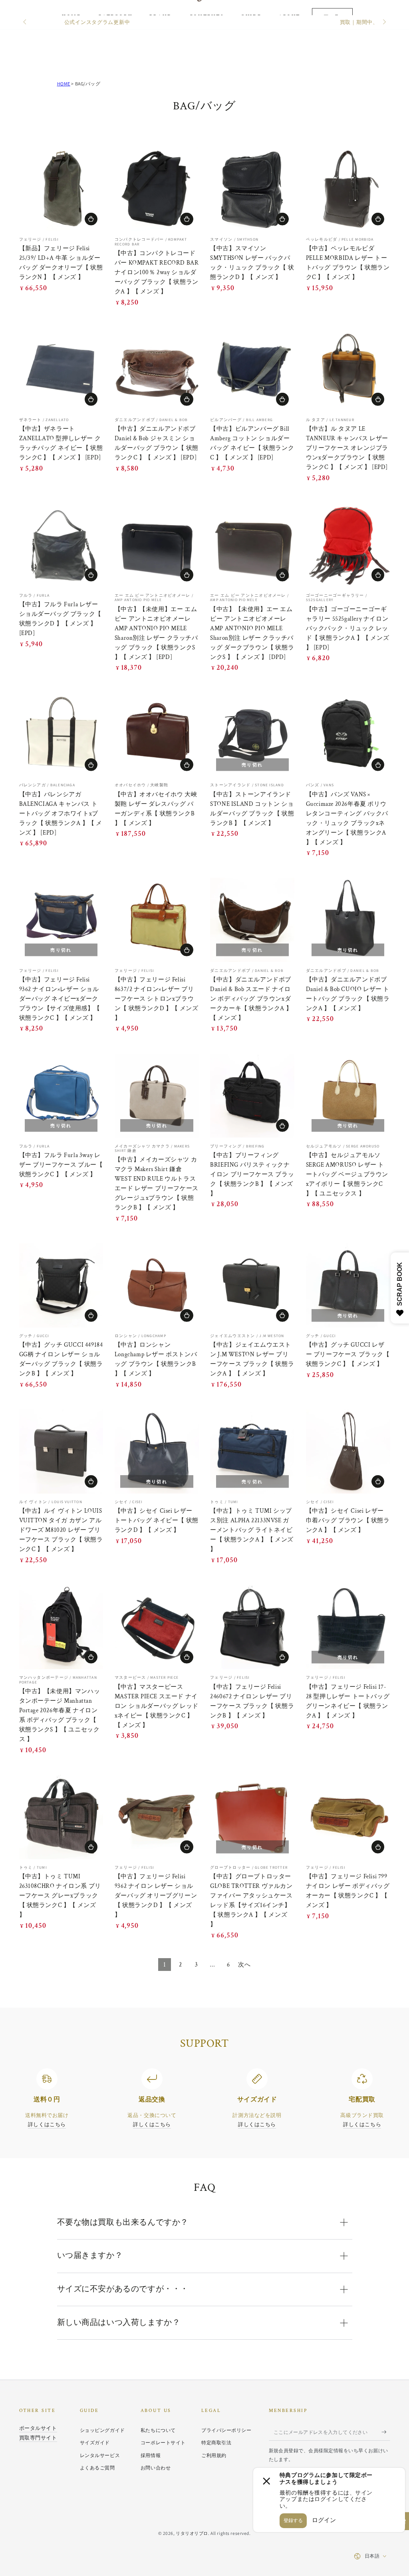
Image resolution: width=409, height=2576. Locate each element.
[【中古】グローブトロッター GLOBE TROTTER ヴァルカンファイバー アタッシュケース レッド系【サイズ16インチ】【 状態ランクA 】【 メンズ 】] (252, 1817)
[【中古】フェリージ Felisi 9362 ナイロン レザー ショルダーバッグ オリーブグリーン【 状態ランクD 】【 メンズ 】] (157, 1817)
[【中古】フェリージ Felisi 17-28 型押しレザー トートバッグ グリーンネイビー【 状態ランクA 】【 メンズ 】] (348, 1627)
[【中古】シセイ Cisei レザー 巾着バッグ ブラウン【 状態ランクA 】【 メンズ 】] (348, 1451)
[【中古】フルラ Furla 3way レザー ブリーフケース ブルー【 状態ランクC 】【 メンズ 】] (61, 1096)
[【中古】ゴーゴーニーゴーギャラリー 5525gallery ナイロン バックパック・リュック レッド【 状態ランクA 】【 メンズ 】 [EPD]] (348, 545)
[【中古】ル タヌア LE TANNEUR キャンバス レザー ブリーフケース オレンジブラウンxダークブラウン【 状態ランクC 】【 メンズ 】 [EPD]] (348, 369)
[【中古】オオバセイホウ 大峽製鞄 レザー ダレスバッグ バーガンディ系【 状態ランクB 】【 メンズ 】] (157, 735)
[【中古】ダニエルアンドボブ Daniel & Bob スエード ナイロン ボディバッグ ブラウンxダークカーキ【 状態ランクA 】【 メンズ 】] (252, 920)
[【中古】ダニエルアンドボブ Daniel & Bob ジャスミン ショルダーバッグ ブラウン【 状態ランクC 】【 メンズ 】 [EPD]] (157, 369)
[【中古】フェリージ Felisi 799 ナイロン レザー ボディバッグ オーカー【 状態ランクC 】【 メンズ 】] (348, 1817)
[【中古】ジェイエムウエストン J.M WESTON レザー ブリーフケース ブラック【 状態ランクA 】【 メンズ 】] (252, 1285)
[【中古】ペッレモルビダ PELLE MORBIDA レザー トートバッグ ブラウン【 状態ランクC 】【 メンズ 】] (348, 189)
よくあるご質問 (97, 2468)
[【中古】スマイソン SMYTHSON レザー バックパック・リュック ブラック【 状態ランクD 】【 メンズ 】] (252, 189)
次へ (244, 1965)
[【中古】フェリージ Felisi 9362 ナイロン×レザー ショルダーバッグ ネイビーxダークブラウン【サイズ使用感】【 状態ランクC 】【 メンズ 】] (61, 920)
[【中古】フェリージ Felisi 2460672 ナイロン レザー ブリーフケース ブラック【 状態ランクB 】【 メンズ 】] (252, 1627)
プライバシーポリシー (226, 2430)
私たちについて (158, 2430)
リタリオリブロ (192, 2533)
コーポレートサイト (163, 2442)
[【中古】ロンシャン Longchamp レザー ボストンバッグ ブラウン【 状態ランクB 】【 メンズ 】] (157, 1285)
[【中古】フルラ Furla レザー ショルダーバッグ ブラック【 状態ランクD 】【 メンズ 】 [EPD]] (61, 545)
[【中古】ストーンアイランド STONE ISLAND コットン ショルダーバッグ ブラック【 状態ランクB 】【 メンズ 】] (252, 735)
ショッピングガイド (102, 2430)
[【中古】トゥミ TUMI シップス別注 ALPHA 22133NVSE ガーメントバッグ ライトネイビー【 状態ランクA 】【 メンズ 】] (252, 1451)
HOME (64, 84)
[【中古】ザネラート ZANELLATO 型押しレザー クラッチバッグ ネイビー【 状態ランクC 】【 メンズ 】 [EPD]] (61, 369)
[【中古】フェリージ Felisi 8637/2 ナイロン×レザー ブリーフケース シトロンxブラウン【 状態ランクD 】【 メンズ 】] (157, 920)
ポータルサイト (38, 2428)
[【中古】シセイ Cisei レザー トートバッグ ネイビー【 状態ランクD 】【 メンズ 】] (157, 1451)
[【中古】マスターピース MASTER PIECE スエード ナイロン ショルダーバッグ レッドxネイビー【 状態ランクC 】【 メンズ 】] (157, 1627)
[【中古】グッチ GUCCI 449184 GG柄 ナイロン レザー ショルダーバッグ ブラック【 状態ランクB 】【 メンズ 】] (61, 1285)
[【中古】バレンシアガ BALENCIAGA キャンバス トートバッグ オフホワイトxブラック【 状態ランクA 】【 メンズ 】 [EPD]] (61, 735)
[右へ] (383, 22)
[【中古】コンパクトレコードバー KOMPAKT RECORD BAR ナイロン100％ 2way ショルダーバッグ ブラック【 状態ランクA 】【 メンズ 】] (157, 189)
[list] (204, 2099)
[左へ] (26, 22)
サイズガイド (95, 2442)
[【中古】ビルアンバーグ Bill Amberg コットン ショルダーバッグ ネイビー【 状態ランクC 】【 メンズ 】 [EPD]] (252, 369)
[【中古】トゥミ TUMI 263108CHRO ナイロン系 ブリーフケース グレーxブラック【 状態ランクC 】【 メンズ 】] (61, 1817)
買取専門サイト (38, 2438)
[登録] (386, 2432)
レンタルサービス (100, 2455)
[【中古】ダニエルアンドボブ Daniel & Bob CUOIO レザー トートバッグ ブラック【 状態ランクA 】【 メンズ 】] (348, 920)
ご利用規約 (214, 2455)
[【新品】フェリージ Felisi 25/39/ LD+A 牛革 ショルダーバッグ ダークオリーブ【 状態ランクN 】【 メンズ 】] (61, 189)
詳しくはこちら (47, 2124)
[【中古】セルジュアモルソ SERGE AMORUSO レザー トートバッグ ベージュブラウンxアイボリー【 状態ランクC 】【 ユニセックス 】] (348, 1096)
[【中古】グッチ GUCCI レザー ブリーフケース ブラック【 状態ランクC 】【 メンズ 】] (348, 1285)
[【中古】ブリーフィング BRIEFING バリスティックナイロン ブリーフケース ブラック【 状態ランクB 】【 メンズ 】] (252, 1096)
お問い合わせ (156, 2468)
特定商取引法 (216, 2442)
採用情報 (151, 2455)
